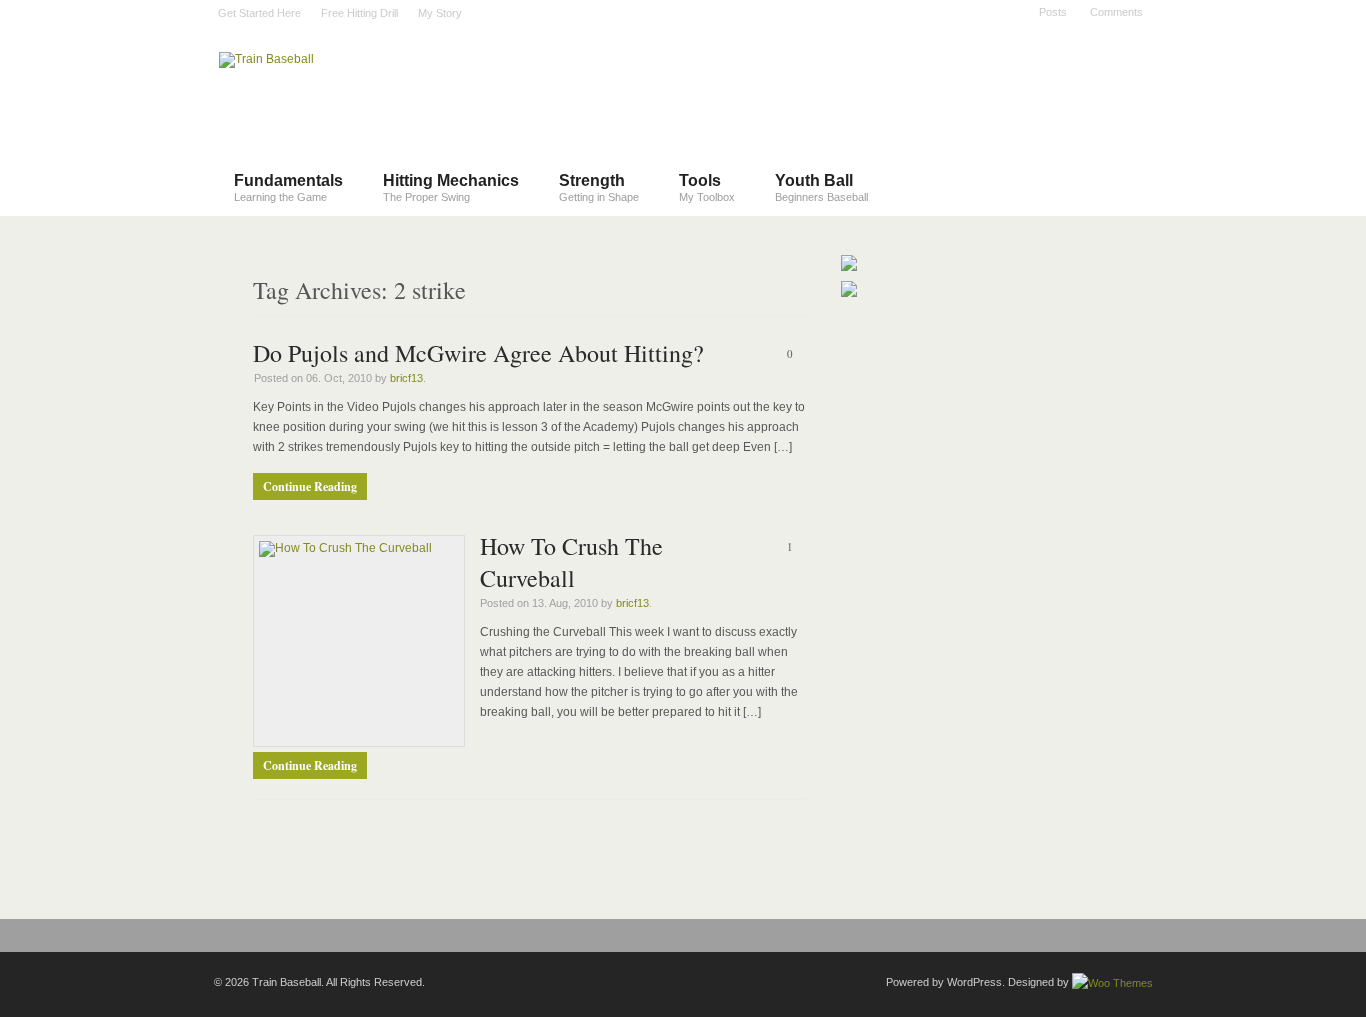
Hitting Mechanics (451, 187)
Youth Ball (821, 187)
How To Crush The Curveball (571, 562)
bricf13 (406, 378)
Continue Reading (310, 486)
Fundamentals (288, 187)
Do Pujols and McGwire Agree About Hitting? (478, 353)
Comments (1116, 12)
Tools (707, 187)
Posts (1053, 12)
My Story (440, 13)
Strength (599, 187)
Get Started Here (259, 13)
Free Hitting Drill (359, 13)
